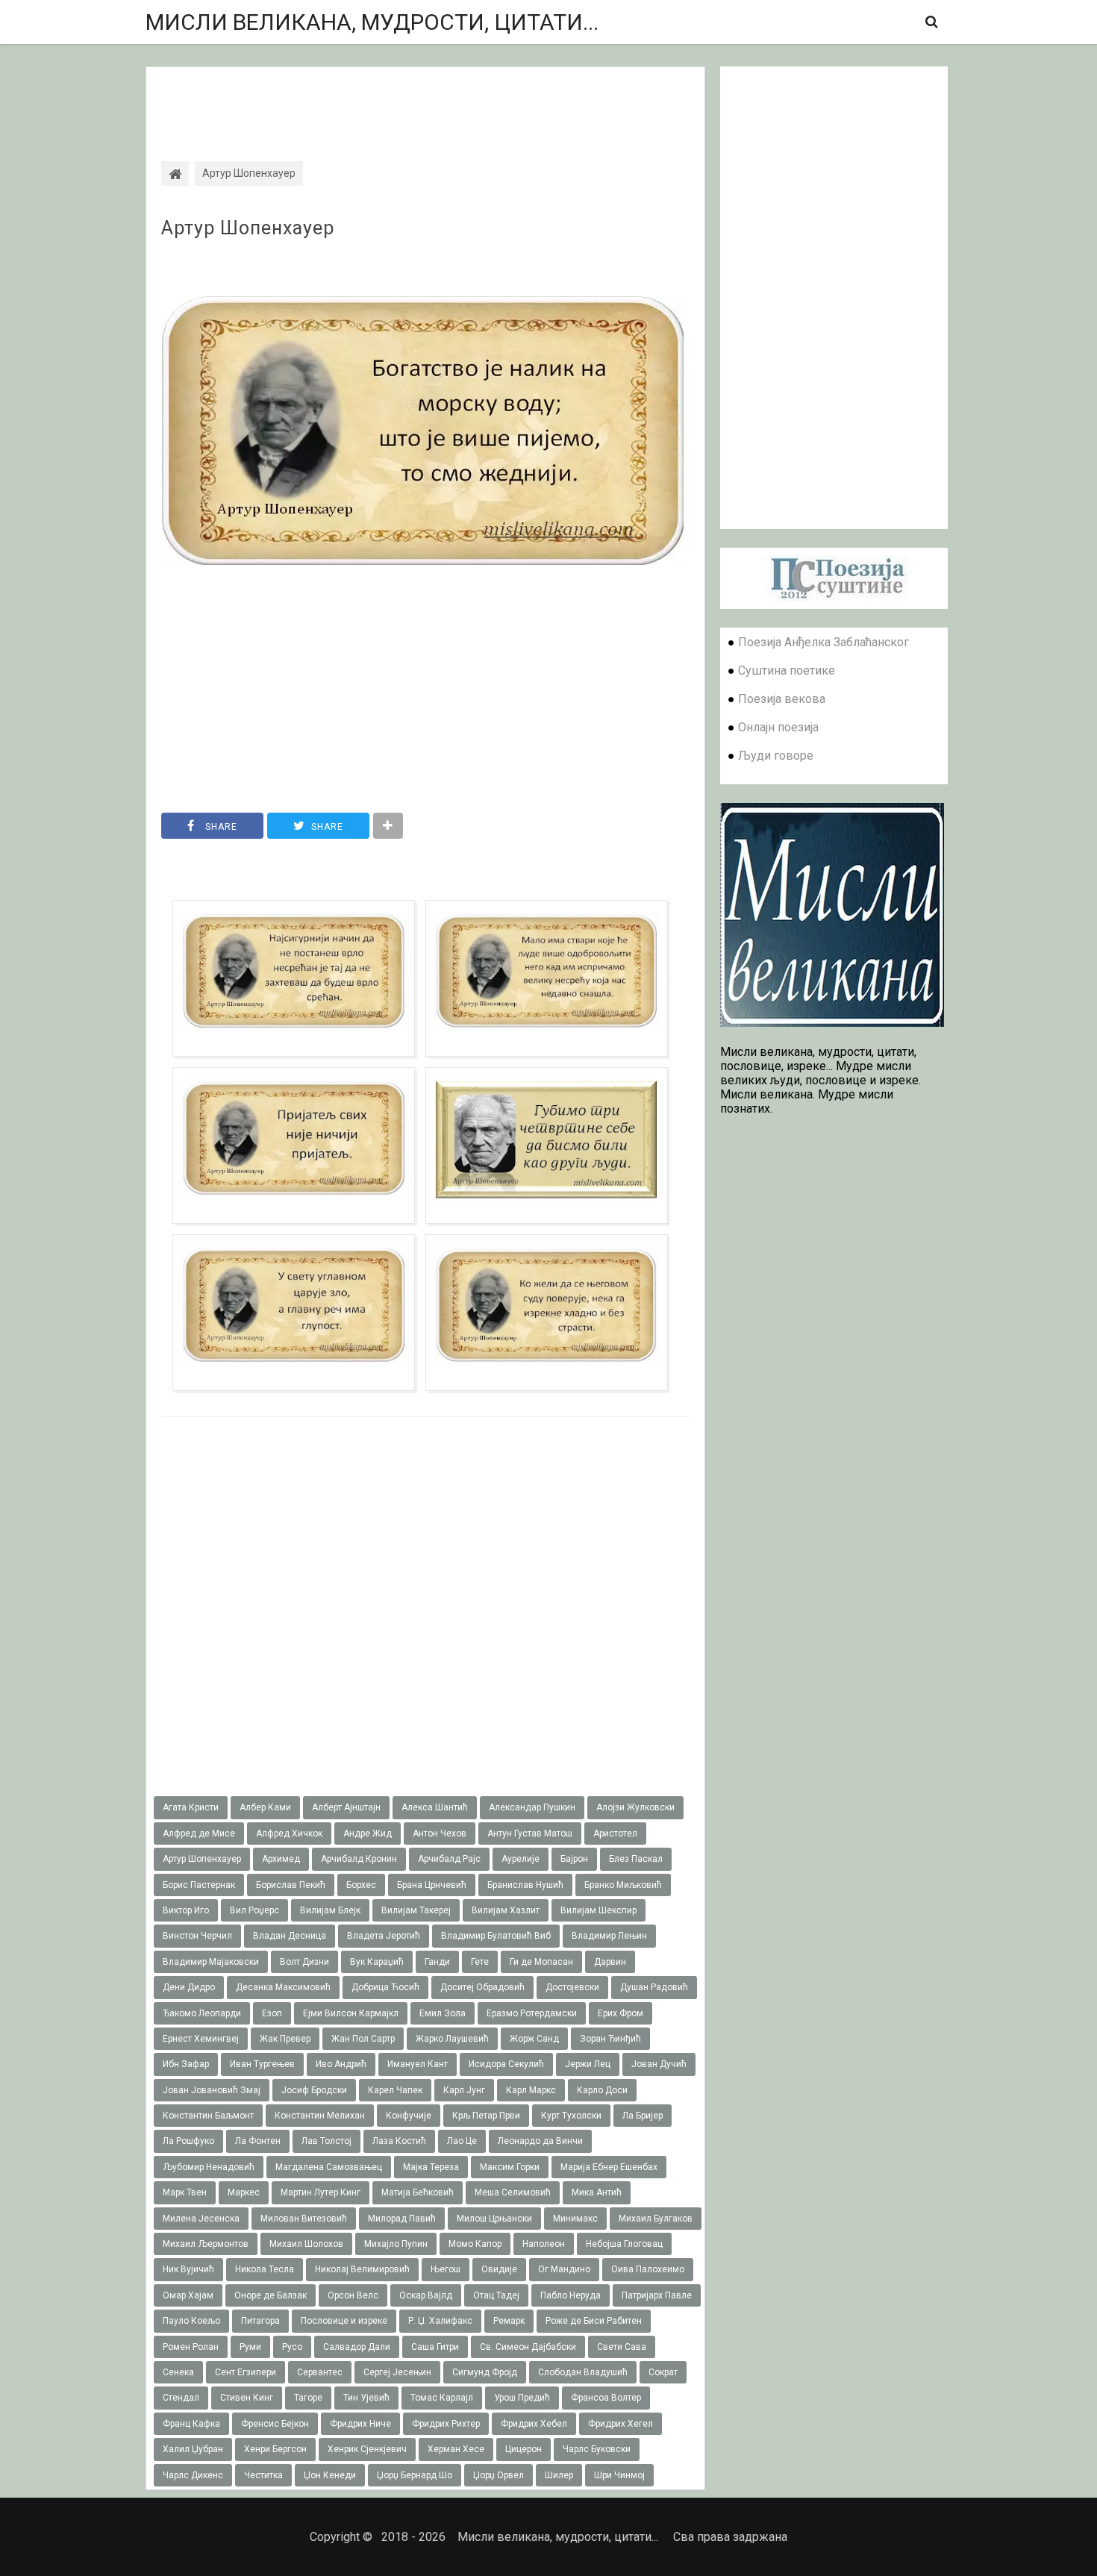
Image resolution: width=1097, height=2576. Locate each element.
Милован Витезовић (304, 2219)
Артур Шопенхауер (248, 228)
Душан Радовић (654, 1987)
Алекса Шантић (435, 1807)
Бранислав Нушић (525, 1885)
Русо (292, 2347)
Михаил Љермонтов (206, 2244)
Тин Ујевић (366, 2398)
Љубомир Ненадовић (209, 2167)
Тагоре (308, 2398)
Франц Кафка (191, 2424)
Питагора (260, 2321)
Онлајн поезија (778, 727)
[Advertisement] (425, 101)
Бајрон (574, 1859)
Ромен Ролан (191, 2347)
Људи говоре (776, 756)
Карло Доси (602, 2090)
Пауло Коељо (191, 2321)
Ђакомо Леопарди (202, 2013)
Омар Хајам (188, 2295)
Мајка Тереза (431, 2167)
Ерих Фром (621, 2013)
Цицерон (524, 2449)
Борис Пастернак (199, 1885)
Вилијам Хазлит (506, 1910)
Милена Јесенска (201, 2219)
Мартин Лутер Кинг (321, 2192)
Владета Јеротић (384, 1936)
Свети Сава (622, 2347)
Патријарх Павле (657, 2295)
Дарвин (610, 1962)
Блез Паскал (636, 1859)
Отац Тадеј (496, 2295)
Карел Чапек (395, 2090)
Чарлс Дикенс (193, 2475)
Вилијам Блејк (330, 1910)
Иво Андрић (341, 2064)
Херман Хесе (456, 2449)
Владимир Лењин (609, 1936)
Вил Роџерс (254, 1910)
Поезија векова (782, 699)
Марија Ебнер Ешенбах (609, 2167)
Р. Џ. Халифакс (440, 2321)
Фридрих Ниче (360, 2424)
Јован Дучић (659, 2064)
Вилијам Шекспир (598, 1910)
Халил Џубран (193, 2449)
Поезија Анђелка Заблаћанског (823, 642)
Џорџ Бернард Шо (415, 2475)
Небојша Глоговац (624, 2244)
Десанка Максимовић (283, 1987)
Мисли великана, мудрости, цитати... (372, 22)
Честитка (263, 2475)
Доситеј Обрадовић (482, 1987)
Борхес (361, 1885)
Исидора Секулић (506, 2064)
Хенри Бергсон (275, 2449)
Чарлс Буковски (597, 2449)
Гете (480, 1962)
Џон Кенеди (330, 2475)
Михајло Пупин (396, 2244)
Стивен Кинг (247, 2398)
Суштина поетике (787, 670)
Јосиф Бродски (314, 2090)
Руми (250, 2347)
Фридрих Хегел (621, 2424)
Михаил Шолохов (306, 2244)
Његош (446, 2269)
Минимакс (575, 2219)
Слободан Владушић (583, 2372)
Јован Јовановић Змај (212, 2090)
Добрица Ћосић (385, 1987)
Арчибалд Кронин (359, 1859)
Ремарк (509, 2321)
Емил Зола (443, 2013)
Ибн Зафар (186, 2064)
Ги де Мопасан (541, 1962)
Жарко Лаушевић (452, 2039)
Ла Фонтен (258, 2141)
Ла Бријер (643, 2116)
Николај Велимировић (362, 2269)
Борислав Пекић (291, 1885)
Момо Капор (475, 2244)
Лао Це (462, 2141)
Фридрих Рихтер (446, 2424)
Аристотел (615, 1833)
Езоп (272, 2013)
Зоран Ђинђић (610, 2039)
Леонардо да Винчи (540, 2141)
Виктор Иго (186, 1910)
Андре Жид (368, 1833)
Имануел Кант (418, 2064)
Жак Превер (285, 2039)
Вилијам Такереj (416, 1910)
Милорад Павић (402, 2219)
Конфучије (409, 2116)
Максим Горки (510, 2167)
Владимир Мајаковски (211, 1962)
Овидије (499, 2269)
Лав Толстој (326, 2141)
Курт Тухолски (571, 2116)
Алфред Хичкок (289, 1833)
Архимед (281, 1859)
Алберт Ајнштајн (346, 1807)
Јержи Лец (588, 2064)
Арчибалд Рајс (449, 1859)
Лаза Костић (399, 2141)
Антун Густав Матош (530, 1833)
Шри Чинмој (619, 2475)
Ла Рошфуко (188, 2141)
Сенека (178, 2372)
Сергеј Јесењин (397, 2372)
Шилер (559, 2475)
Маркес (244, 2192)
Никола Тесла (265, 2269)
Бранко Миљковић (623, 1885)
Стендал (181, 2398)
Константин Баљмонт (208, 2116)
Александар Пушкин (532, 1807)
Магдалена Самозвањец (329, 2167)
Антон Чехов (440, 1833)
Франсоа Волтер (606, 2398)
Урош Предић (522, 2398)
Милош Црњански (494, 2219)
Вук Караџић (377, 1962)
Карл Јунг (464, 2090)
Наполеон (544, 2244)
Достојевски (572, 1987)
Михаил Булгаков (656, 2219)
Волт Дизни (304, 1962)
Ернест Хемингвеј (201, 2039)
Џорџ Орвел (499, 2475)
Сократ (663, 2372)
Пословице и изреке (344, 2321)
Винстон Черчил (197, 1936)
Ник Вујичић (188, 2269)
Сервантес (320, 2372)
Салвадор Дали (357, 2347)
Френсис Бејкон (275, 2424)
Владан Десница (290, 1936)
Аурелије (521, 1859)
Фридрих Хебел (534, 2424)
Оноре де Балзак (271, 2295)
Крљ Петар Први (486, 2116)
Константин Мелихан (320, 2116)
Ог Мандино (564, 2269)
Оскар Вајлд (426, 2295)
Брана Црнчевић (432, 1885)
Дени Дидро (189, 1987)
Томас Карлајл (442, 2398)
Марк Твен (185, 2192)
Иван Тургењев (262, 2064)
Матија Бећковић (418, 2192)
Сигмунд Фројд (485, 2372)
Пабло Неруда (571, 2295)
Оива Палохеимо (648, 2269)
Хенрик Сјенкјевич (367, 2449)
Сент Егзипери (246, 2372)
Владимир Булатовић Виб (496, 1936)
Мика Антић (597, 2192)
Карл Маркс (531, 2090)
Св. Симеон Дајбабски (528, 2347)
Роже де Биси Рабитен (594, 2321)
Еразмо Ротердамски (532, 2013)
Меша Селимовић (513, 2192)
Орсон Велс (353, 2295)
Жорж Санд (534, 2039)
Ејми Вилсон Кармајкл (351, 2013)
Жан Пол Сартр (363, 2039)
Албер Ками (265, 1807)
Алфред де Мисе (199, 1833)
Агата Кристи (191, 1807)
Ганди (437, 1962)
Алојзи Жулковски (635, 1807)
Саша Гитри (435, 2347)
